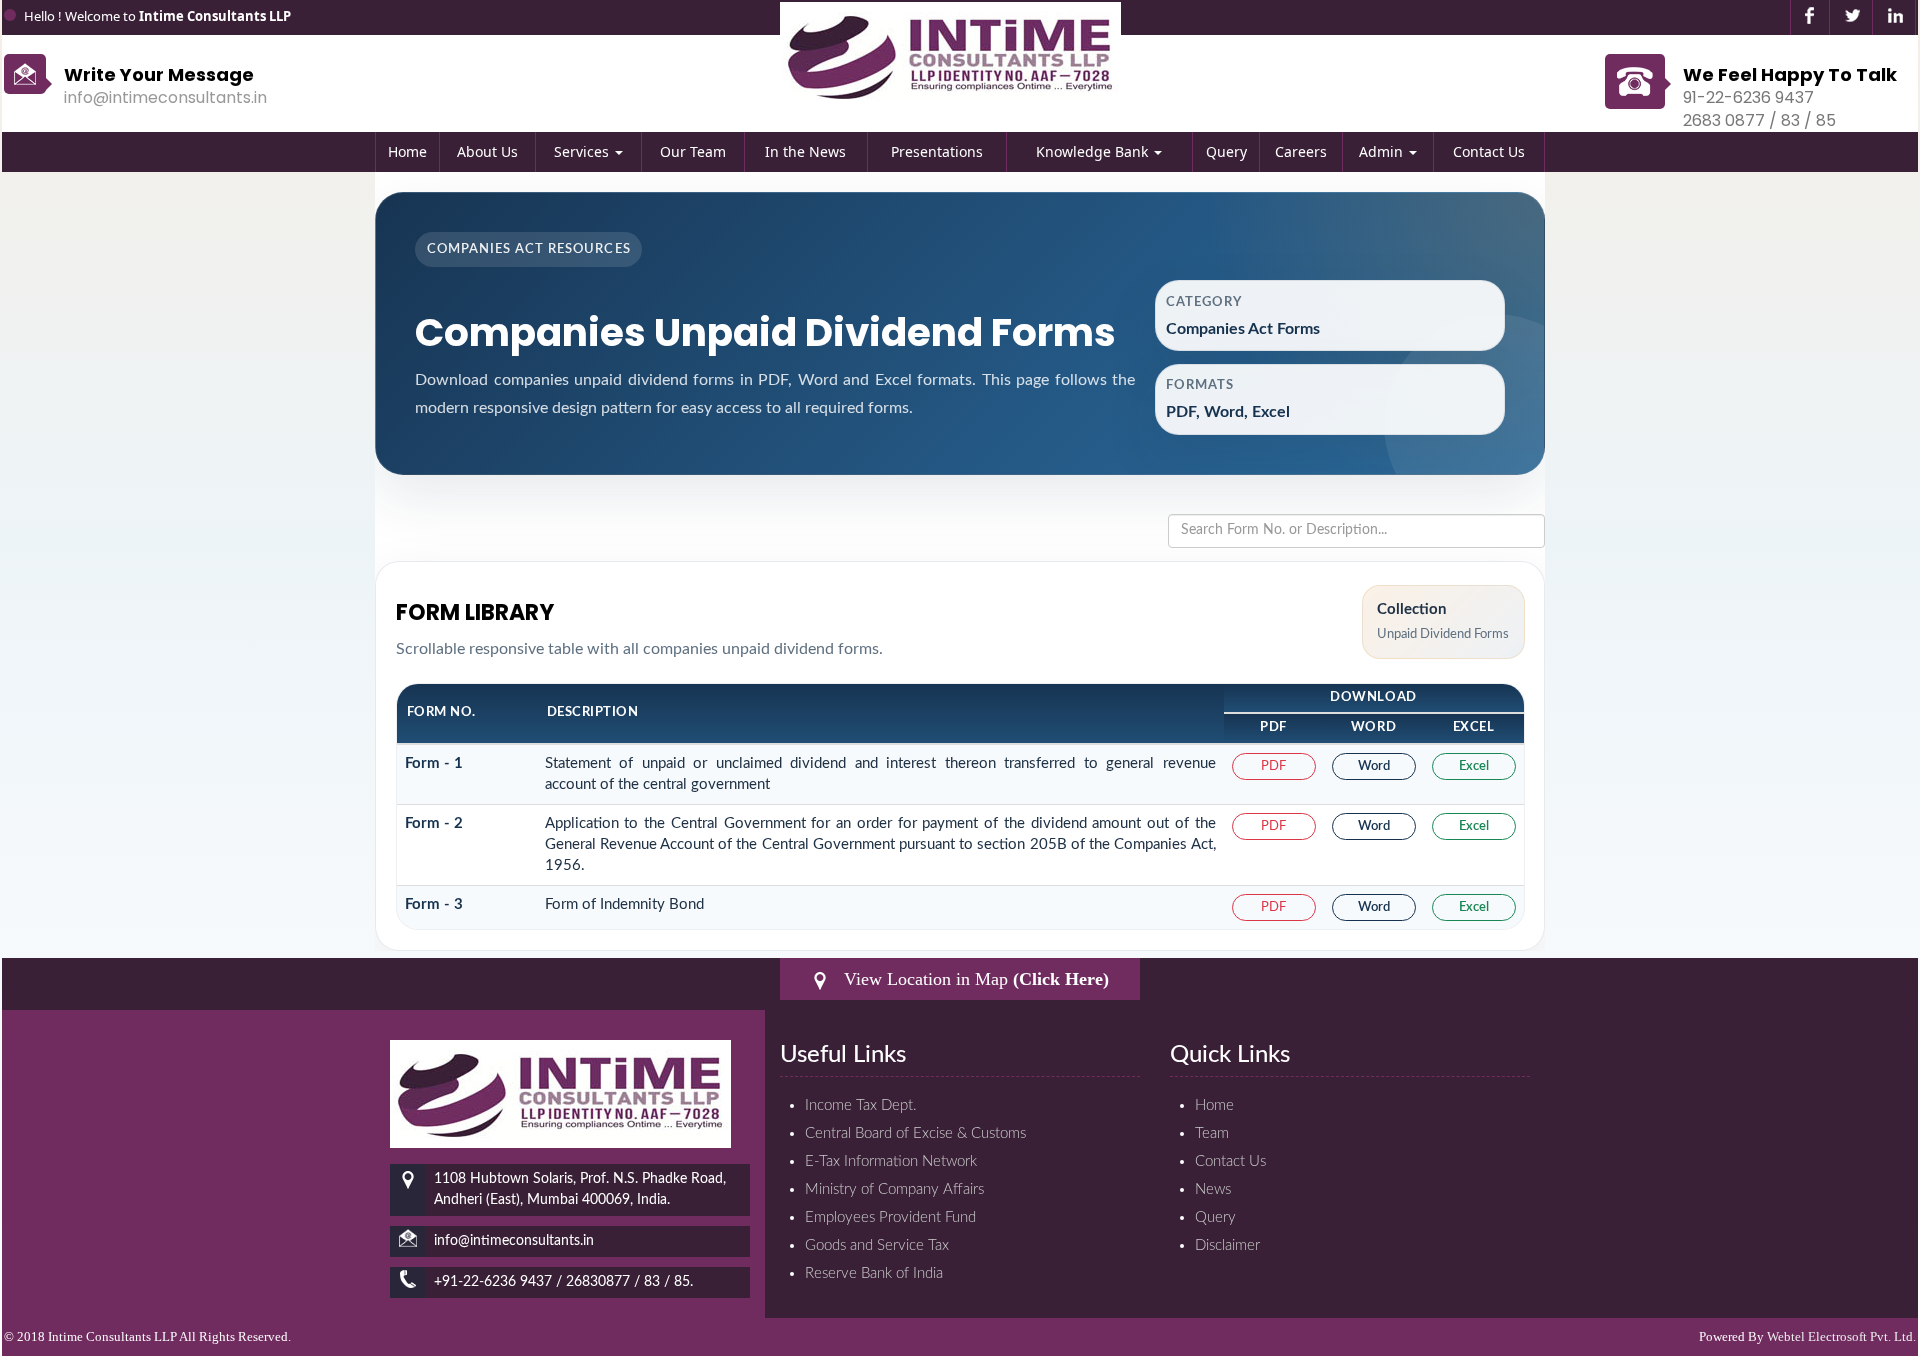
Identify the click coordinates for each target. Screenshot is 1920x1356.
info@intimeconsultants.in (165, 97)
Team (1212, 1133)
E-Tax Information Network (891, 1161)
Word (1374, 766)
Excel (1474, 766)
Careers (1301, 151)
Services (583, 151)
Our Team (693, 151)
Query (1226, 151)
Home (407, 151)
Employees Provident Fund (890, 1217)
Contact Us (1489, 151)
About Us (487, 151)
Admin (1383, 151)
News (1213, 1189)
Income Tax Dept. (861, 1105)
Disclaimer (1227, 1245)
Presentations (937, 151)
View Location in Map (974, 979)
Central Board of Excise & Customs (915, 1133)
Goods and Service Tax (877, 1245)
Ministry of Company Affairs (894, 1189)
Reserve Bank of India (874, 1273)
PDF (1273, 766)
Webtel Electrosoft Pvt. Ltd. (1841, 1336)
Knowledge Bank (1094, 151)
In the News (805, 151)
